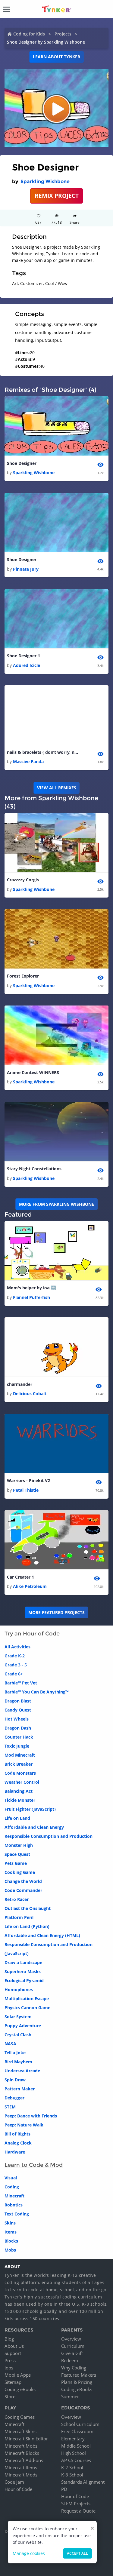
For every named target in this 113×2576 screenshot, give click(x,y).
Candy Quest (18, 1710)
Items (11, 2232)
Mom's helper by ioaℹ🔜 (31, 1288)
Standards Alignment (83, 2482)
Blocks (11, 2241)
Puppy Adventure (23, 2026)
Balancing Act (19, 1791)
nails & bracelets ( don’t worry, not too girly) (43, 752)
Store (10, 2396)
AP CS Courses (76, 2460)
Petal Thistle (26, 1490)
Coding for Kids (29, 34)
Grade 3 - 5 (16, 1665)
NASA (10, 2044)
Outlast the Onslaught (28, 1908)
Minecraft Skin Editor (26, 2439)
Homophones (19, 1990)
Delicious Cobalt (30, 1394)
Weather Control (22, 1782)
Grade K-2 (15, 1656)
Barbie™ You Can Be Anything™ (36, 1692)
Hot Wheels (17, 1719)
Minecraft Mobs (21, 2446)
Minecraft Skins (20, 2431)
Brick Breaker (19, 1764)
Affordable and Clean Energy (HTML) (42, 1935)
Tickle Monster (20, 1800)
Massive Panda (28, 761)
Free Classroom (77, 2431)
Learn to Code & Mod (34, 2165)
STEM (10, 2107)
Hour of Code (18, 2489)
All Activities (17, 1647)
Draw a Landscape (23, 1962)
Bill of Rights (17, 2134)
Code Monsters (20, 1773)
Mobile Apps (18, 2375)
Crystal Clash (18, 2035)
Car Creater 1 (20, 1577)
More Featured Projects (56, 1612)
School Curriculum (80, 2424)
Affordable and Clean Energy (34, 1827)
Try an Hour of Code (32, 1634)
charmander (20, 1384)
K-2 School (72, 2467)
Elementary (73, 2439)
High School (74, 2453)
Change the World (23, 1881)
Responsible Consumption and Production (49, 1836)
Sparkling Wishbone (45, 181)
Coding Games (20, 2417)
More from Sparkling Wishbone (56, 1204)
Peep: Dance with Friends (31, 2116)
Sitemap (13, 2382)
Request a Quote (78, 2511)
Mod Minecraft (20, 1755)
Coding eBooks (20, 2389)
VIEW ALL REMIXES (57, 788)
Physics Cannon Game (27, 2008)
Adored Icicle (27, 665)
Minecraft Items (21, 2467)
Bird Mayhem (18, 2062)
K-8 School (72, 2475)
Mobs (10, 2250)
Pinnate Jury (26, 569)
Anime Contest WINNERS (33, 1072)
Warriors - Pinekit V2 (28, 1480)
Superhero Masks (23, 1971)
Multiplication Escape (27, 1999)
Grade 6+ (14, 1674)
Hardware (15, 2152)
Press (10, 2360)
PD (64, 2489)
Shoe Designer (22, 463)
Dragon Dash (18, 1728)
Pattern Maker (20, 2089)
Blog (9, 2339)
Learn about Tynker (56, 57)
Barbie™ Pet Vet (21, 1683)
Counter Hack (19, 1737)
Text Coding (17, 2214)
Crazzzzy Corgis (23, 880)
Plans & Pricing (77, 2382)
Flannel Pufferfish (31, 1297)
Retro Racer (17, 1899)
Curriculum (73, 2346)
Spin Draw (15, 2080)
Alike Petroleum (30, 1586)
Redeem (70, 2360)
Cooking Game (20, 1872)
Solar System (18, 2017)
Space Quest (17, 1854)
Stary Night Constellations (34, 1169)
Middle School (76, 2446)
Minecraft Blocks (22, 2453)
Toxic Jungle (17, 1746)
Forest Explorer (23, 976)
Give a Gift (72, 2353)
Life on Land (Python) (27, 1926)
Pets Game (16, 1863)
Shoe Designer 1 (24, 656)
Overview (71, 2339)
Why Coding (74, 2368)
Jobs (9, 2368)
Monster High (19, 1845)
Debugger (14, 2098)
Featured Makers (79, 2375)
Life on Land (17, 1818)
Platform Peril (19, 1917)
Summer (70, 2396)
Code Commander (23, 1890)
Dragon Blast (18, 1701)
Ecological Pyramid (24, 1980)
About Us (14, 2346)
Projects (63, 34)
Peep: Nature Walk (24, 2125)
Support (13, 2353)
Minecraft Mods (21, 2475)
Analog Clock (18, 2143)
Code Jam (14, 2482)
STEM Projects (76, 2504)
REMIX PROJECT (57, 196)
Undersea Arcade (22, 2071)
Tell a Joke (15, 2053)
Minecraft (14, 2196)
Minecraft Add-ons (24, 2460)
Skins (10, 2223)
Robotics (14, 2205)
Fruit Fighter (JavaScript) (30, 1809)
